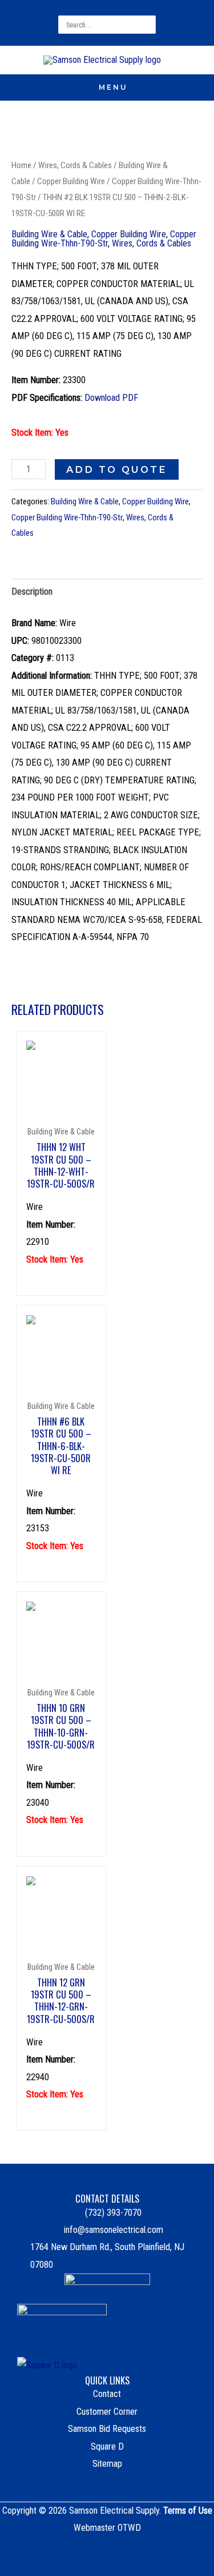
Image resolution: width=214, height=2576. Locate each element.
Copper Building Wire (71, 181)
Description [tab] (32, 592)
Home (21, 165)
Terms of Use (188, 2511)
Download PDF (111, 398)
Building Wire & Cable (49, 234)
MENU (113, 87)
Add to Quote (117, 469)
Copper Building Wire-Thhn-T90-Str (104, 239)
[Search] (149, 25)
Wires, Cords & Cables (75, 165)
